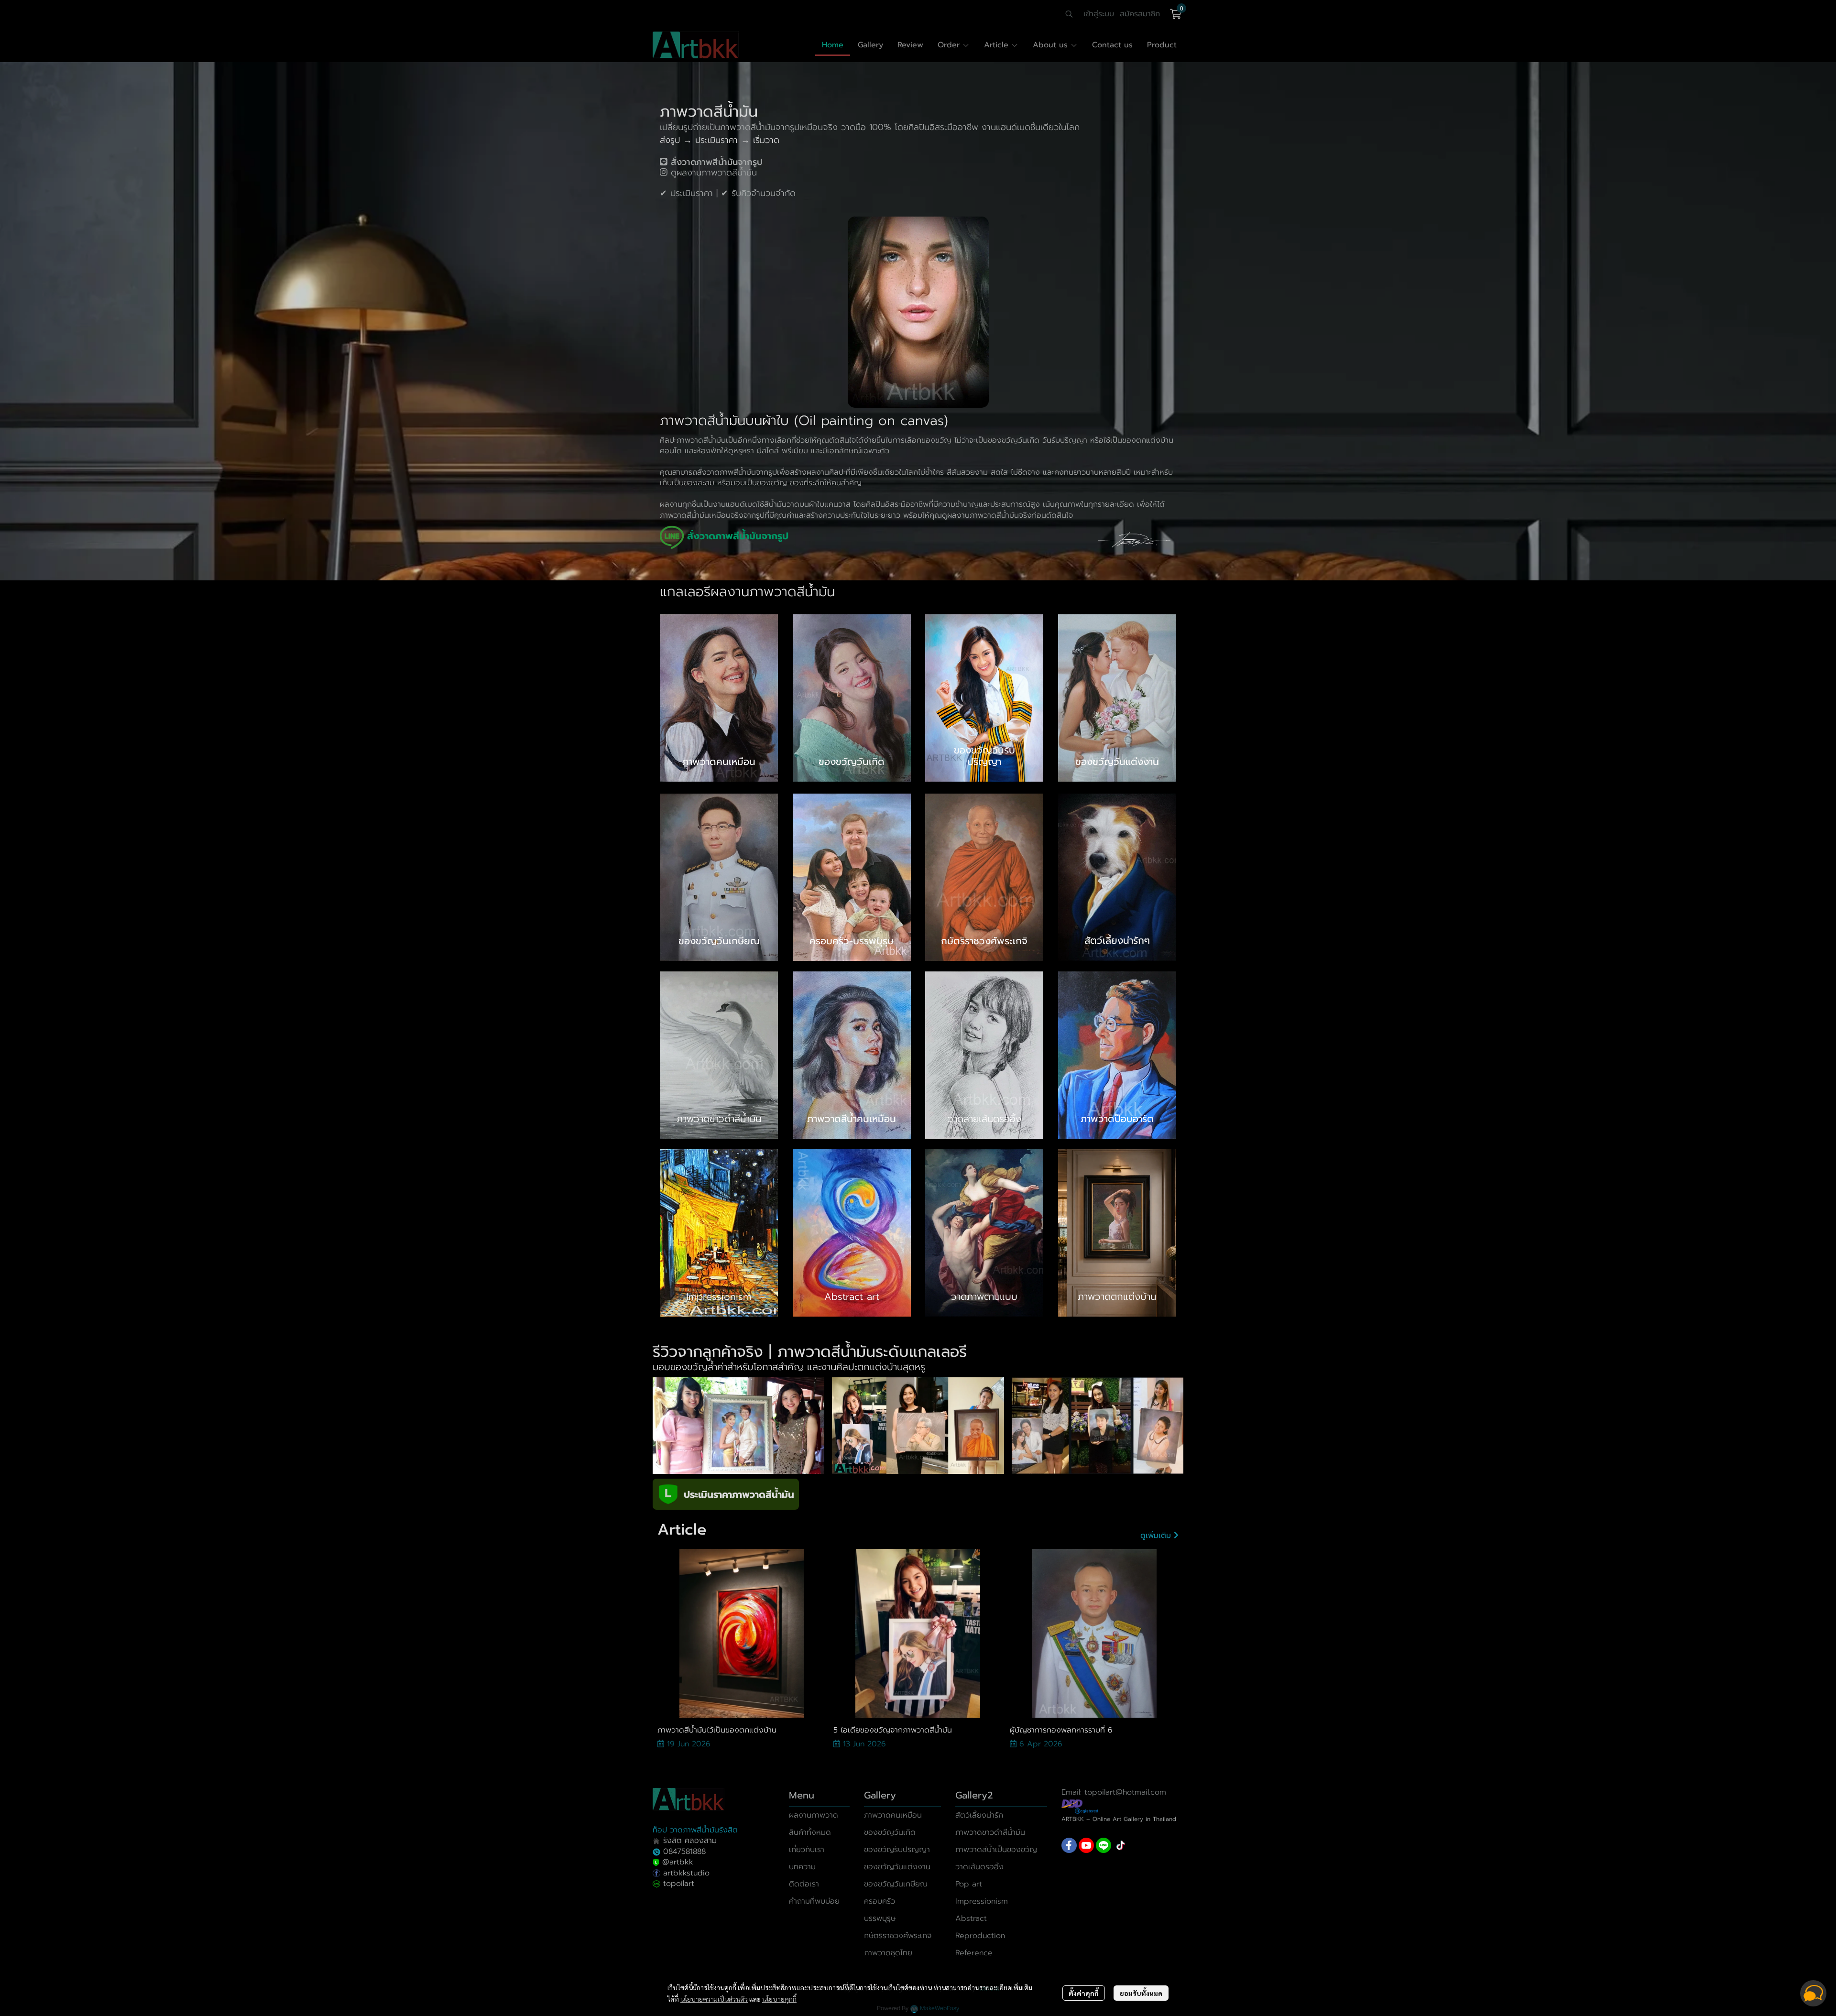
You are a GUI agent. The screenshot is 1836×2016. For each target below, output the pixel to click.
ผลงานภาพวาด (814, 1815)
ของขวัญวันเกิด (890, 1832)
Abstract (971, 1918)
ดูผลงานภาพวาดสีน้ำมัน (714, 173)
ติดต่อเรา (804, 1884)
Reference (974, 1953)
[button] (1069, 14)
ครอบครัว (880, 1901)
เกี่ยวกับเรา (807, 1850)
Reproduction (980, 1936)
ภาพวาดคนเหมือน (893, 1815)
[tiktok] (1121, 1845)
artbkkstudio (685, 1873)
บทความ (802, 1867)
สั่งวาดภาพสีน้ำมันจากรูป (737, 472)
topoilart (679, 1884)
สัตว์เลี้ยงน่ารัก (979, 1815)
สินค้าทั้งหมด (810, 1832)
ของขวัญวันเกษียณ (896, 1884)
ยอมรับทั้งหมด (1141, 1993)
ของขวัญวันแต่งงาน (897, 1867)
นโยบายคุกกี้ (779, 1999)
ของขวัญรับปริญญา (897, 1850)
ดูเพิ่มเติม (1157, 1536)
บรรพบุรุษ (880, 1918)
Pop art (969, 1884)
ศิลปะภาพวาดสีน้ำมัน (693, 440)
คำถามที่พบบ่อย (814, 1901)
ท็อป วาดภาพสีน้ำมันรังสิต (695, 1830)
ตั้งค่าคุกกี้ (1084, 1993)
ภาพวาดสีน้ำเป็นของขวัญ (996, 1850)
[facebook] (1069, 1845)
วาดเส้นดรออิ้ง (979, 1867)
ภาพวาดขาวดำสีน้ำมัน (990, 1832)
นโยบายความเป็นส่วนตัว (714, 1999)
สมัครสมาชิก (1140, 14)
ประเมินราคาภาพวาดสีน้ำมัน (739, 1494)
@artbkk (678, 1862)
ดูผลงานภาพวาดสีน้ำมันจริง (987, 515)
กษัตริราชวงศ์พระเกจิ (898, 1936)
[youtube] (1086, 1845)
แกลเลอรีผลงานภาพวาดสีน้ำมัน (747, 592)
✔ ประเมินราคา (686, 193)
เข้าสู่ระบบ (1099, 14)
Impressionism (982, 1901)
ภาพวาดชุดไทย (888, 1953)
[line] (1104, 1845)
